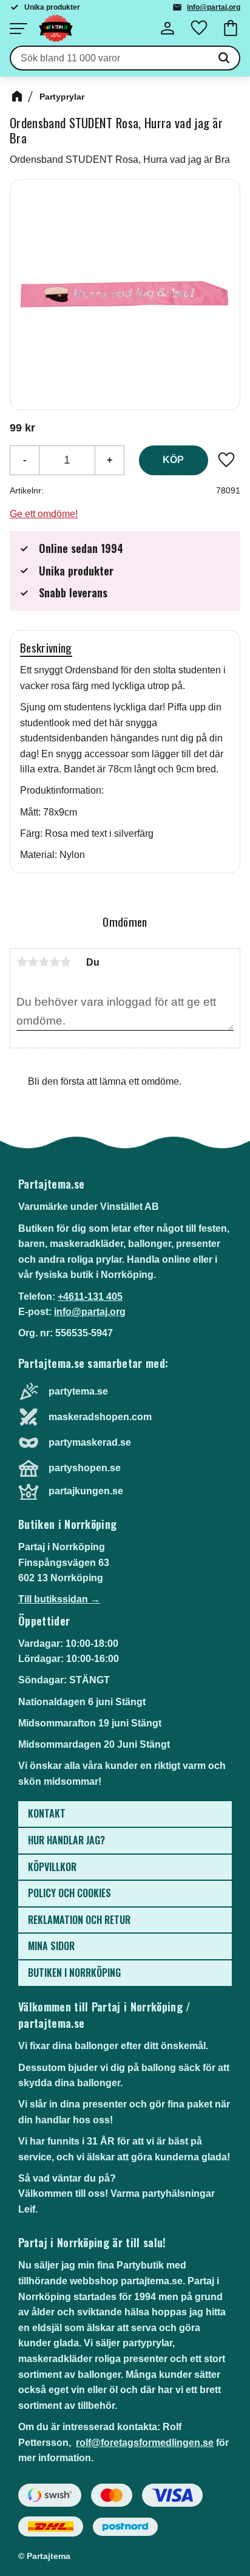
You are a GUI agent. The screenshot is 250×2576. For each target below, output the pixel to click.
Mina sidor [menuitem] (51, 1946)
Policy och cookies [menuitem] (69, 1893)
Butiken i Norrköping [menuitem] (74, 1973)
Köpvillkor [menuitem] (52, 1867)
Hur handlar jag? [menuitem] (66, 1840)
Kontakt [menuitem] (47, 1813)
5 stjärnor (66, 962)
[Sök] (224, 58)
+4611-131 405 (90, 1297)
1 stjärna (22, 962)
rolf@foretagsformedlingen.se (145, 2443)
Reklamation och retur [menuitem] (79, 1920)
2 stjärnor (33, 962)
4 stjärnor (55, 962)
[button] (18, 29)
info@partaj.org (214, 7)
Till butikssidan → (59, 1599)
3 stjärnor (44, 962)
